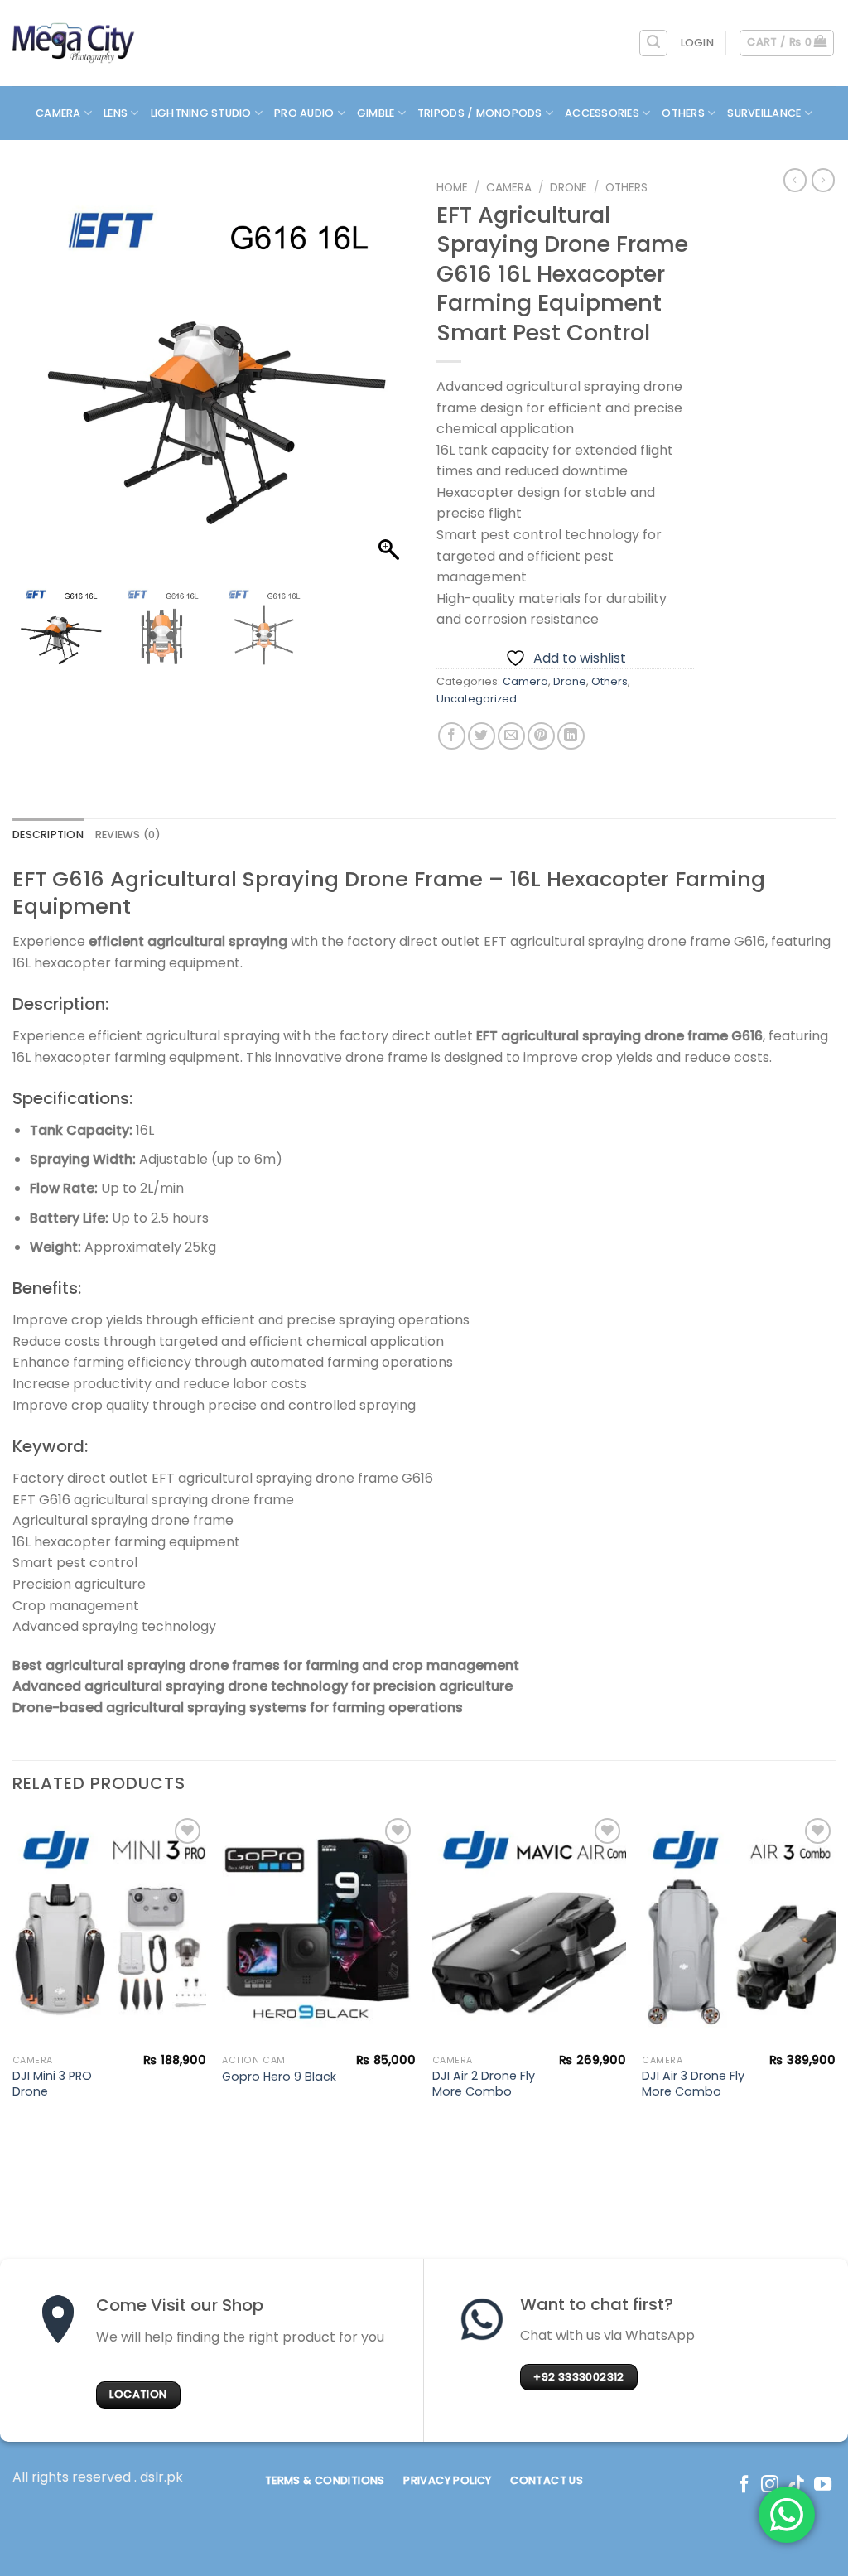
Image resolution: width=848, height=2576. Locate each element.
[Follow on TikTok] (796, 2485)
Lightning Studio (201, 113)
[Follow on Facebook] (744, 2485)
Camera (58, 113)
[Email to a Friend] (511, 736)
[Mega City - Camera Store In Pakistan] (74, 43)
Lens (116, 113)
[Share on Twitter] (482, 736)
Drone (569, 188)
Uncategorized (477, 699)
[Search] (653, 43)
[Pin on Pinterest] (541, 736)
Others (683, 113)
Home (452, 188)
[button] (391, 381)
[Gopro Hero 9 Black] (319, 1930)
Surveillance (764, 113)
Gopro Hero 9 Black (279, 2077)
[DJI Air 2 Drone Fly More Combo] (529, 1930)
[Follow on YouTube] (823, 2485)
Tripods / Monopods (480, 113)
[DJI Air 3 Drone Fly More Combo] (739, 1930)
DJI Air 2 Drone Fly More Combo (484, 2084)
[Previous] (13, 1981)
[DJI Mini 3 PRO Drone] (109, 1930)
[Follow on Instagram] (770, 2485)
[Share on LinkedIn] (571, 736)
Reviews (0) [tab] (128, 835)
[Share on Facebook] (452, 736)
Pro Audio (304, 113)
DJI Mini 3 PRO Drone (52, 2084)
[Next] (835, 1981)
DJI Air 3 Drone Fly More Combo (693, 2084)
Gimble (376, 113)
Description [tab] (48, 835)
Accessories (602, 113)
